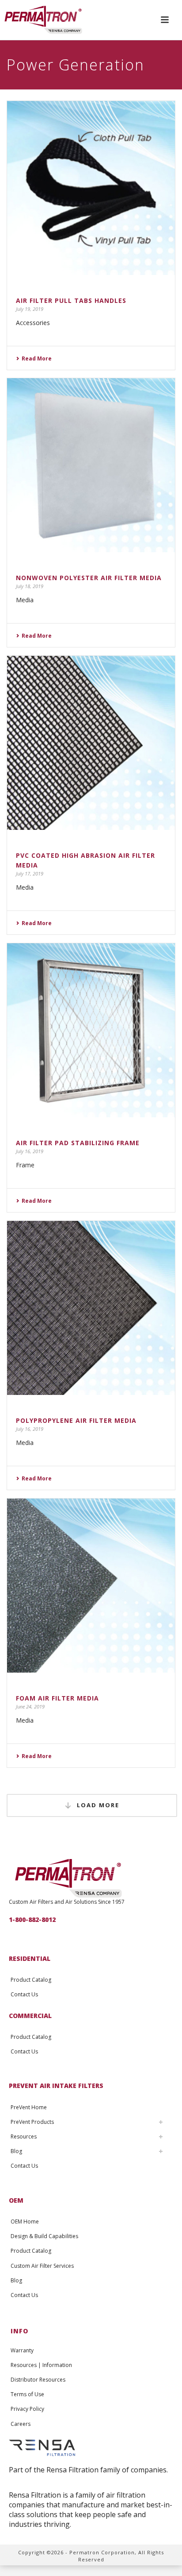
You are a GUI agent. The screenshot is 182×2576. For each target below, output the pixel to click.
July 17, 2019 (30, 874)
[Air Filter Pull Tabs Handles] (91, 188)
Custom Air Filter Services (42, 2266)
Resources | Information (41, 2365)
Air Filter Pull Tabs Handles (71, 300)
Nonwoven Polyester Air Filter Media (89, 578)
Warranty (22, 2350)
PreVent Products (32, 2122)
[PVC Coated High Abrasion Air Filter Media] (91, 743)
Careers (21, 2424)
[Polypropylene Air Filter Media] (91, 1308)
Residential (30, 1958)
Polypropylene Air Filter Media (76, 1420)
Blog (16, 2151)
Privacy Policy (27, 2409)
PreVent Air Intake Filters (56, 2086)
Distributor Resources (38, 2380)
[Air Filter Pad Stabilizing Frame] (91, 1030)
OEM (16, 2200)
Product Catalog (31, 1980)
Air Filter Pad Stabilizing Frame (78, 1143)
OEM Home (25, 2222)
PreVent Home (29, 2107)
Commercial (30, 2016)
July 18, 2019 (30, 586)
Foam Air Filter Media (57, 1698)
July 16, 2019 (30, 1151)
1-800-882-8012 (32, 1919)
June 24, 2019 (30, 1706)
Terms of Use (27, 2394)
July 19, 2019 (30, 309)
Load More (98, 1805)
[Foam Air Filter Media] (91, 1586)
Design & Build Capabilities (44, 2236)
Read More (37, 358)
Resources (24, 2136)
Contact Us (24, 1994)
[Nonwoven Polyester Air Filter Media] (91, 465)
